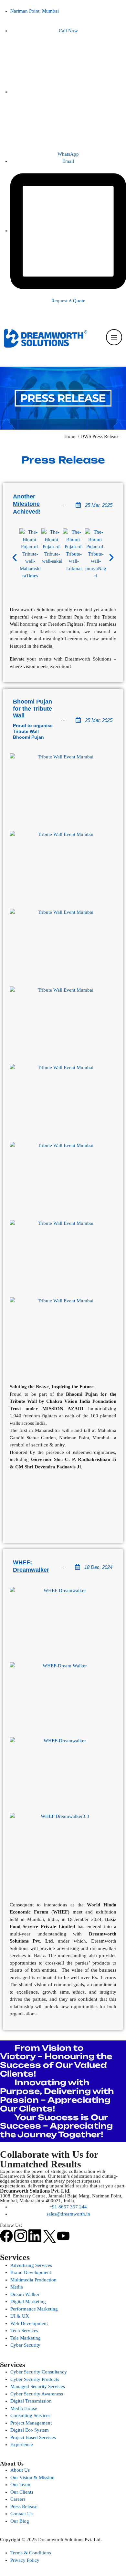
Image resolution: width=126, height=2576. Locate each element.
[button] (15, 558)
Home (70, 436)
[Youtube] (63, 2236)
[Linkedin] (35, 2236)
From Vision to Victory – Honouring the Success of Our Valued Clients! (56, 2061)
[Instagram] (21, 2236)
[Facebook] (6, 2236)
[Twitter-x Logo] (49, 2236)
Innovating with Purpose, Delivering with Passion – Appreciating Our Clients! (57, 2096)
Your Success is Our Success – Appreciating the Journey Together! (56, 2126)
